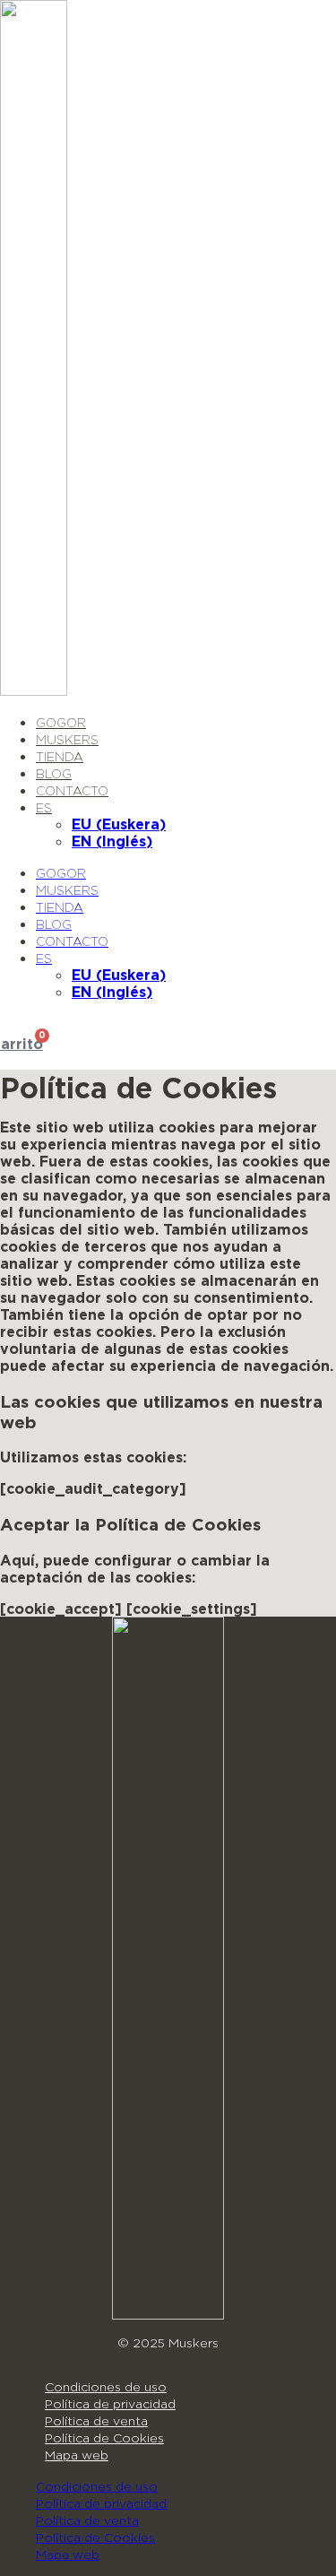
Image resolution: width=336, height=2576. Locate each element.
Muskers (67, 739)
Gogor (61, 722)
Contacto (72, 790)
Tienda (60, 756)
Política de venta (96, 2420)
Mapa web (77, 2455)
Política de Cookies (104, 2437)
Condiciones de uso (106, 2386)
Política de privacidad (110, 2403)
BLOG (54, 773)
